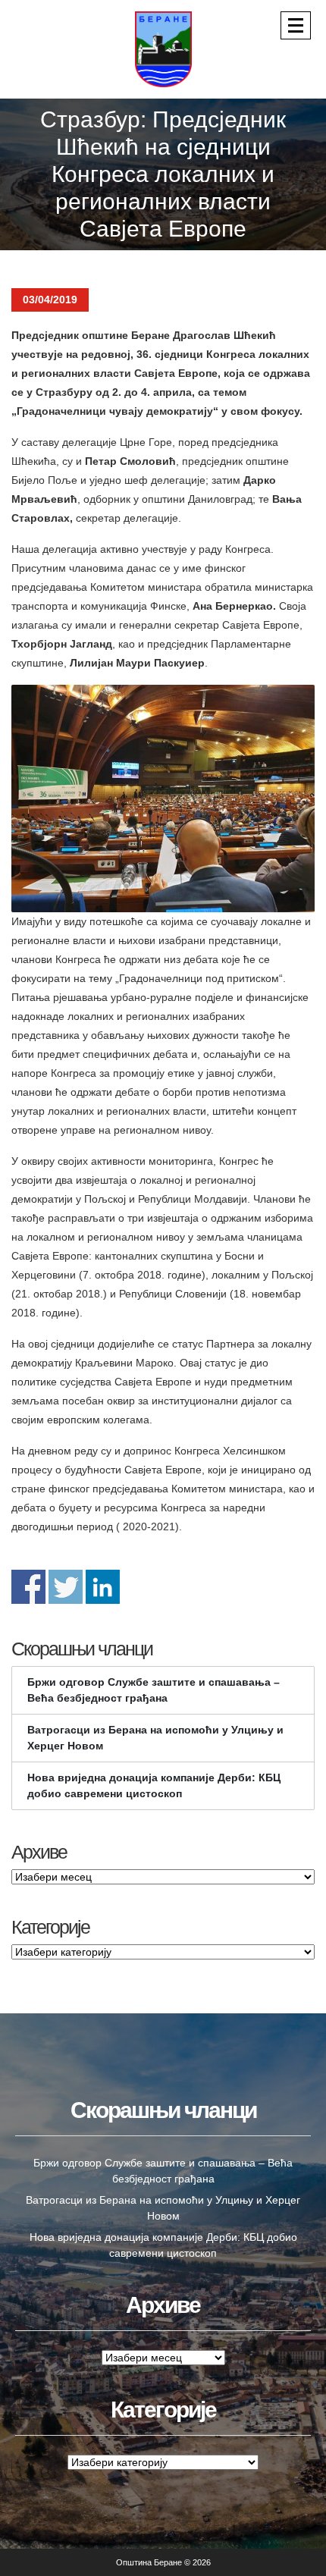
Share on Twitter (66, 1587)
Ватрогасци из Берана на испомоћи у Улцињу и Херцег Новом (155, 1738)
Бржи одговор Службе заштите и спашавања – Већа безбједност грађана (154, 1690)
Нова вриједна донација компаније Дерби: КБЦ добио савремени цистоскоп (154, 1785)
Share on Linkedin (103, 1587)
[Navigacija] (296, 25)
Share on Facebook (28, 1587)
